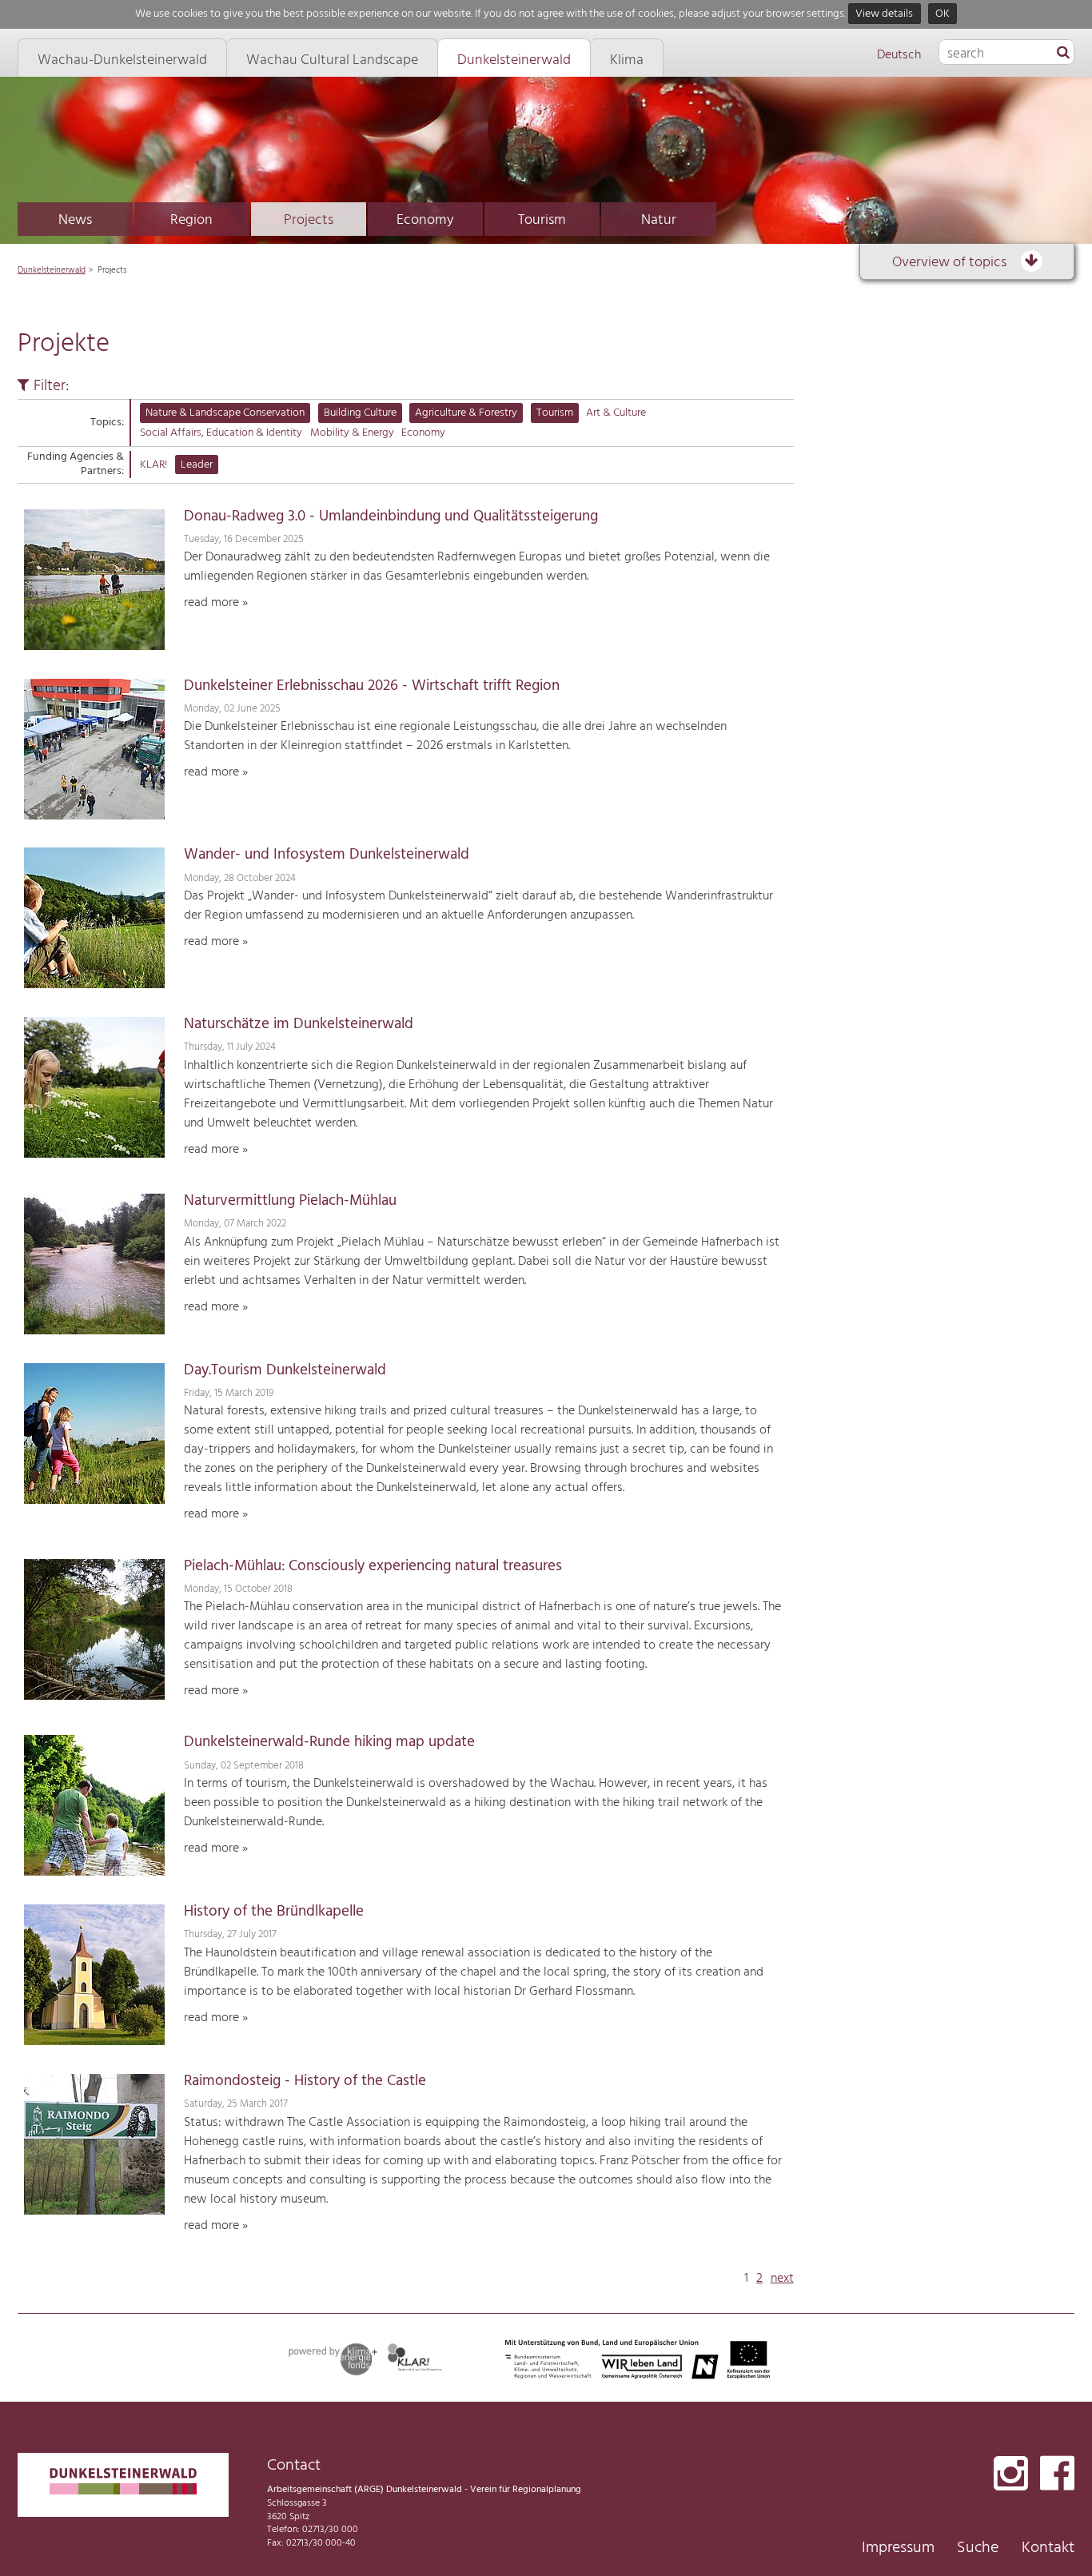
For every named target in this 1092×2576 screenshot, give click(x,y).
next (782, 2279)
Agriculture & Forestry (466, 413)
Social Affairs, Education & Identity (221, 433)
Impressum (898, 2548)
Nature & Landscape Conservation (225, 413)
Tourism (542, 220)
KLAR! (153, 465)
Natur (659, 220)
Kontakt (1048, 2548)
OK (943, 14)
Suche (978, 2548)
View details (884, 14)
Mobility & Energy (352, 433)
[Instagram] (1011, 2475)
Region (191, 220)
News (75, 220)
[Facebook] (1057, 2475)
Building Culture (360, 413)
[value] (1063, 54)
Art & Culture (616, 413)
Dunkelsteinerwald (52, 270)
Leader (197, 465)
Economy (425, 220)
